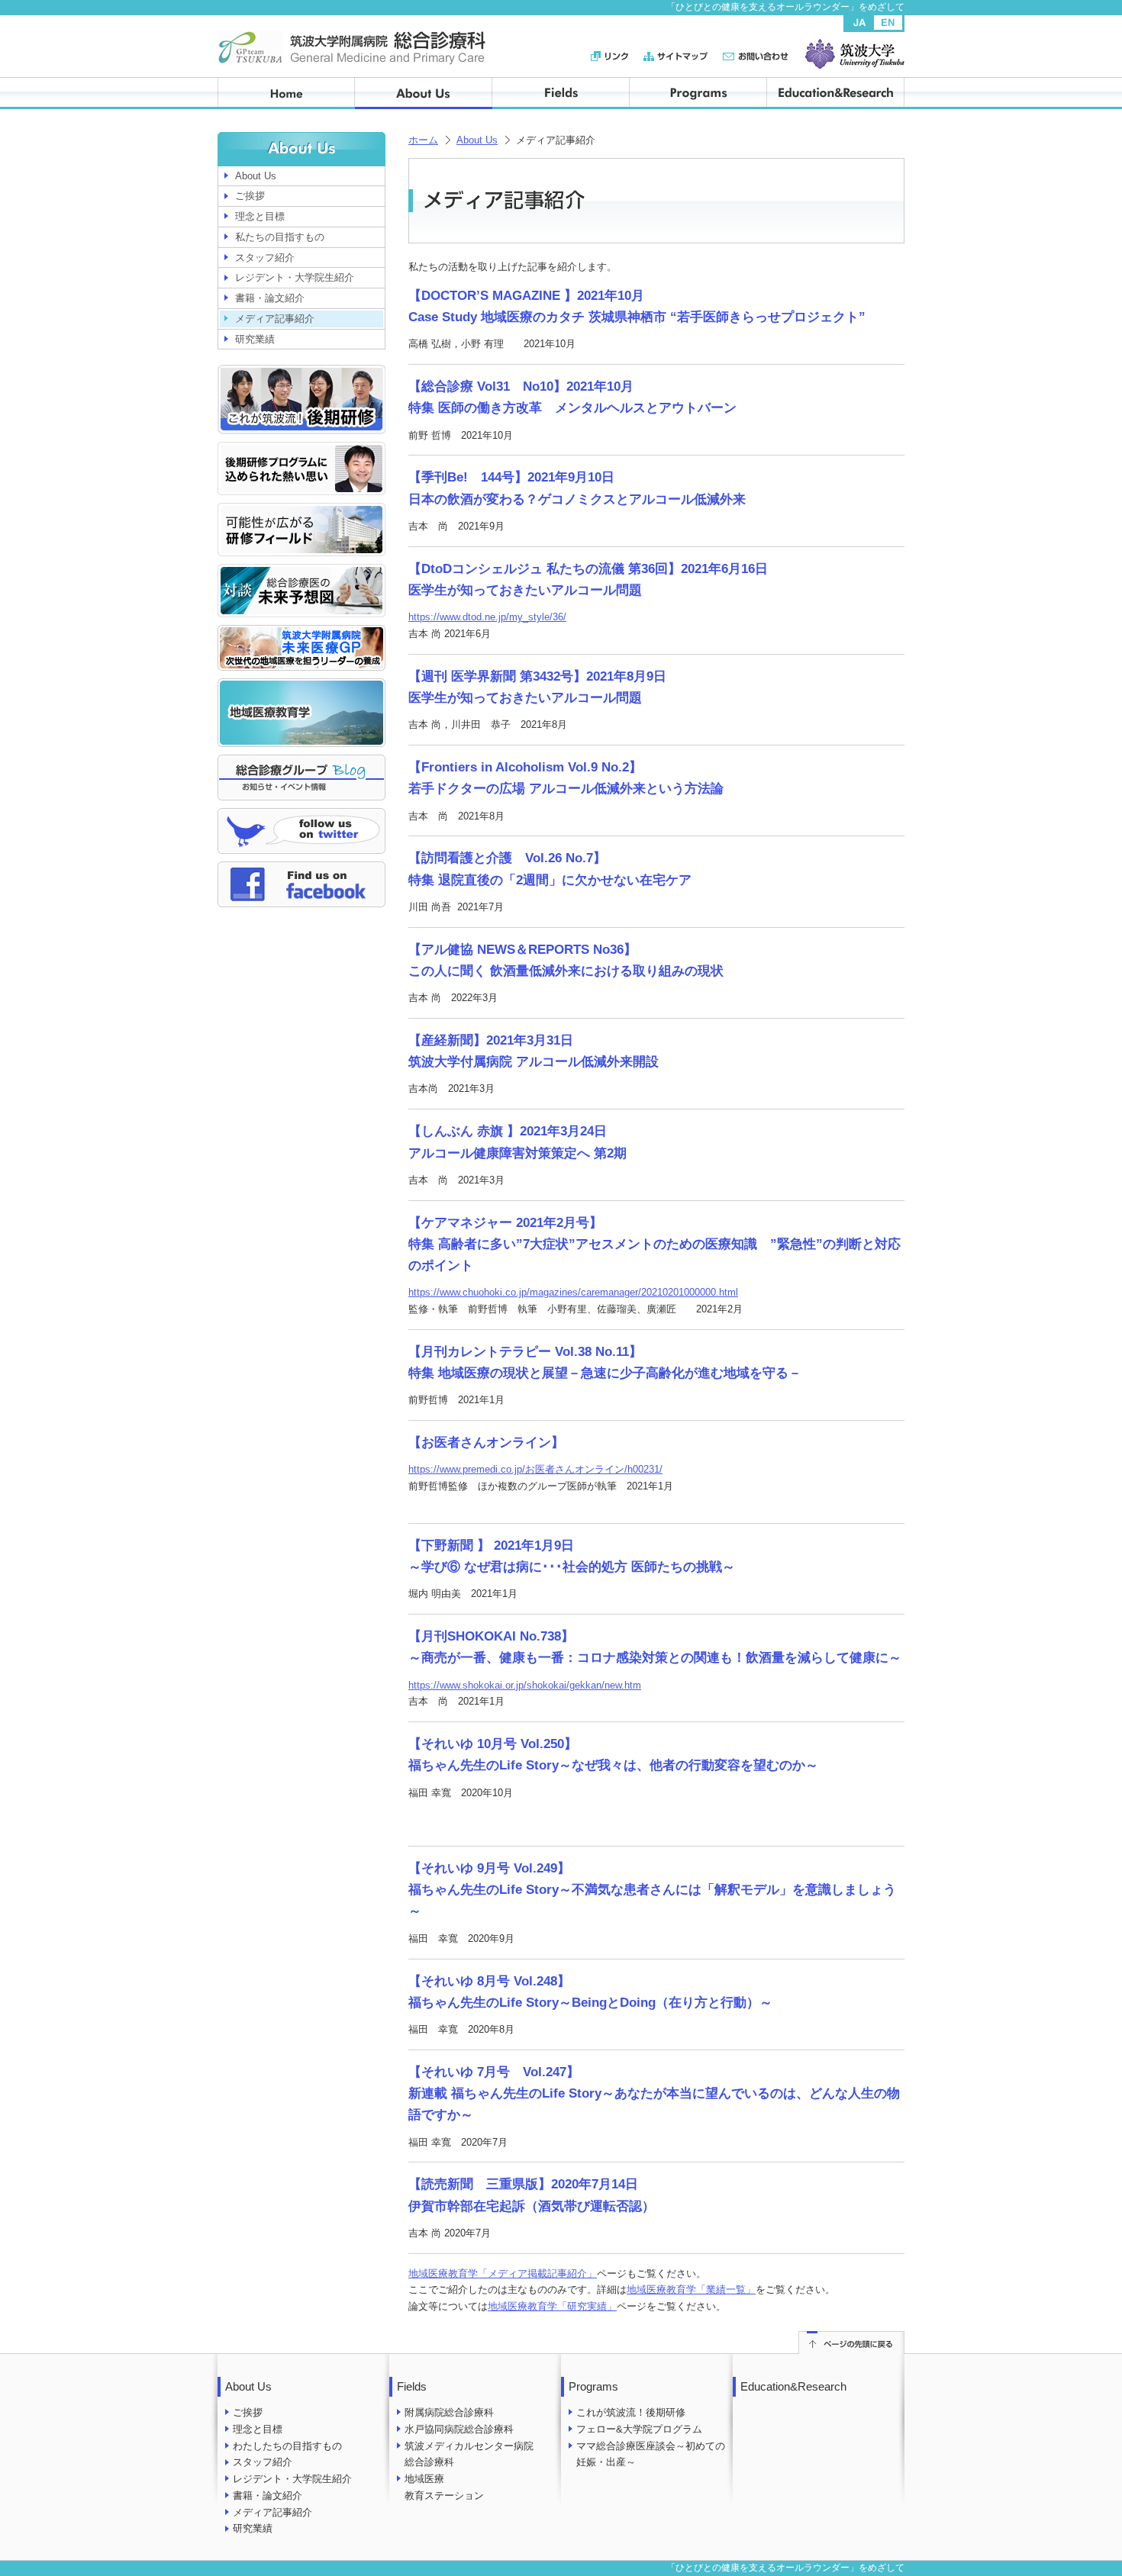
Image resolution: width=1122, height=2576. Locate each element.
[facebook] (301, 869)
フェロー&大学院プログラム (639, 2429)
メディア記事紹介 (275, 319)
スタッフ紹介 (265, 258)
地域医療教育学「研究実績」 (552, 2306)
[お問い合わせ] (756, 56)
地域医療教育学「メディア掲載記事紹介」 (503, 2273)
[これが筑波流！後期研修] (301, 373)
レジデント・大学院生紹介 (295, 277)
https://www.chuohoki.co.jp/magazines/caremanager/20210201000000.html (573, 1292)
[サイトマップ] (683, 56)
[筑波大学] (855, 47)
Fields (412, 2386)
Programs (593, 2386)
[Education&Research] (836, 93)
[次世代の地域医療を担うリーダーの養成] (301, 633)
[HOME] (286, 93)
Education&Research (793, 2386)
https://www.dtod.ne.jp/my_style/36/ (487, 617)
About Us (477, 140)
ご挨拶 (250, 196)
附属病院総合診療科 (449, 2412)
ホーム (423, 140)
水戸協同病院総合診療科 (459, 2429)
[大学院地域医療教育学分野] (301, 686)
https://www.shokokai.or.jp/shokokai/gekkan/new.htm (525, 1685)
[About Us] (424, 93)
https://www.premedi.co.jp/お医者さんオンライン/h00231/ (535, 1469)
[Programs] (698, 93)
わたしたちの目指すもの (287, 2446)
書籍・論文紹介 (270, 298)
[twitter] (301, 816)
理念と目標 (260, 216)
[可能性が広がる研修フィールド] (301, 511)
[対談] (301, 572)
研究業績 (255, 339)
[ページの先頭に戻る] (851, 2339)
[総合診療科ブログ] (301, 763)
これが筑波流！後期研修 (631, 2412)
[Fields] (561, 93)
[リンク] (617, 56)
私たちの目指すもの (280, 237)
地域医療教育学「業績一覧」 (691, 2289)
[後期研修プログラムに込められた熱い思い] (301, 450)
